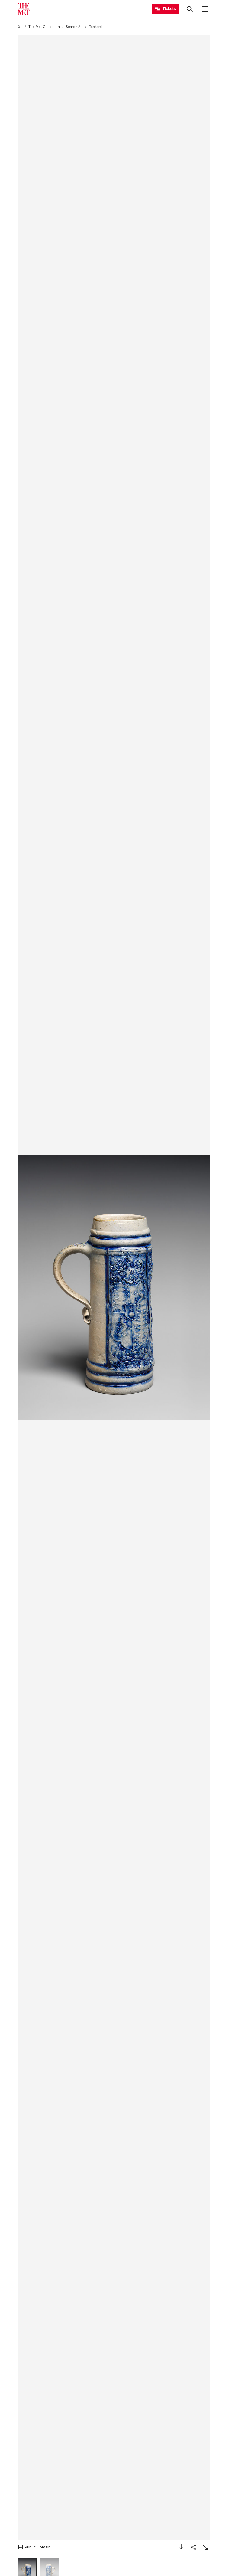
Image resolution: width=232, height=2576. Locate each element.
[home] (20, 27)
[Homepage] (24, 9)
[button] (114, 1288)
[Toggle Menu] (205, 9)
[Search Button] (190, 9)
